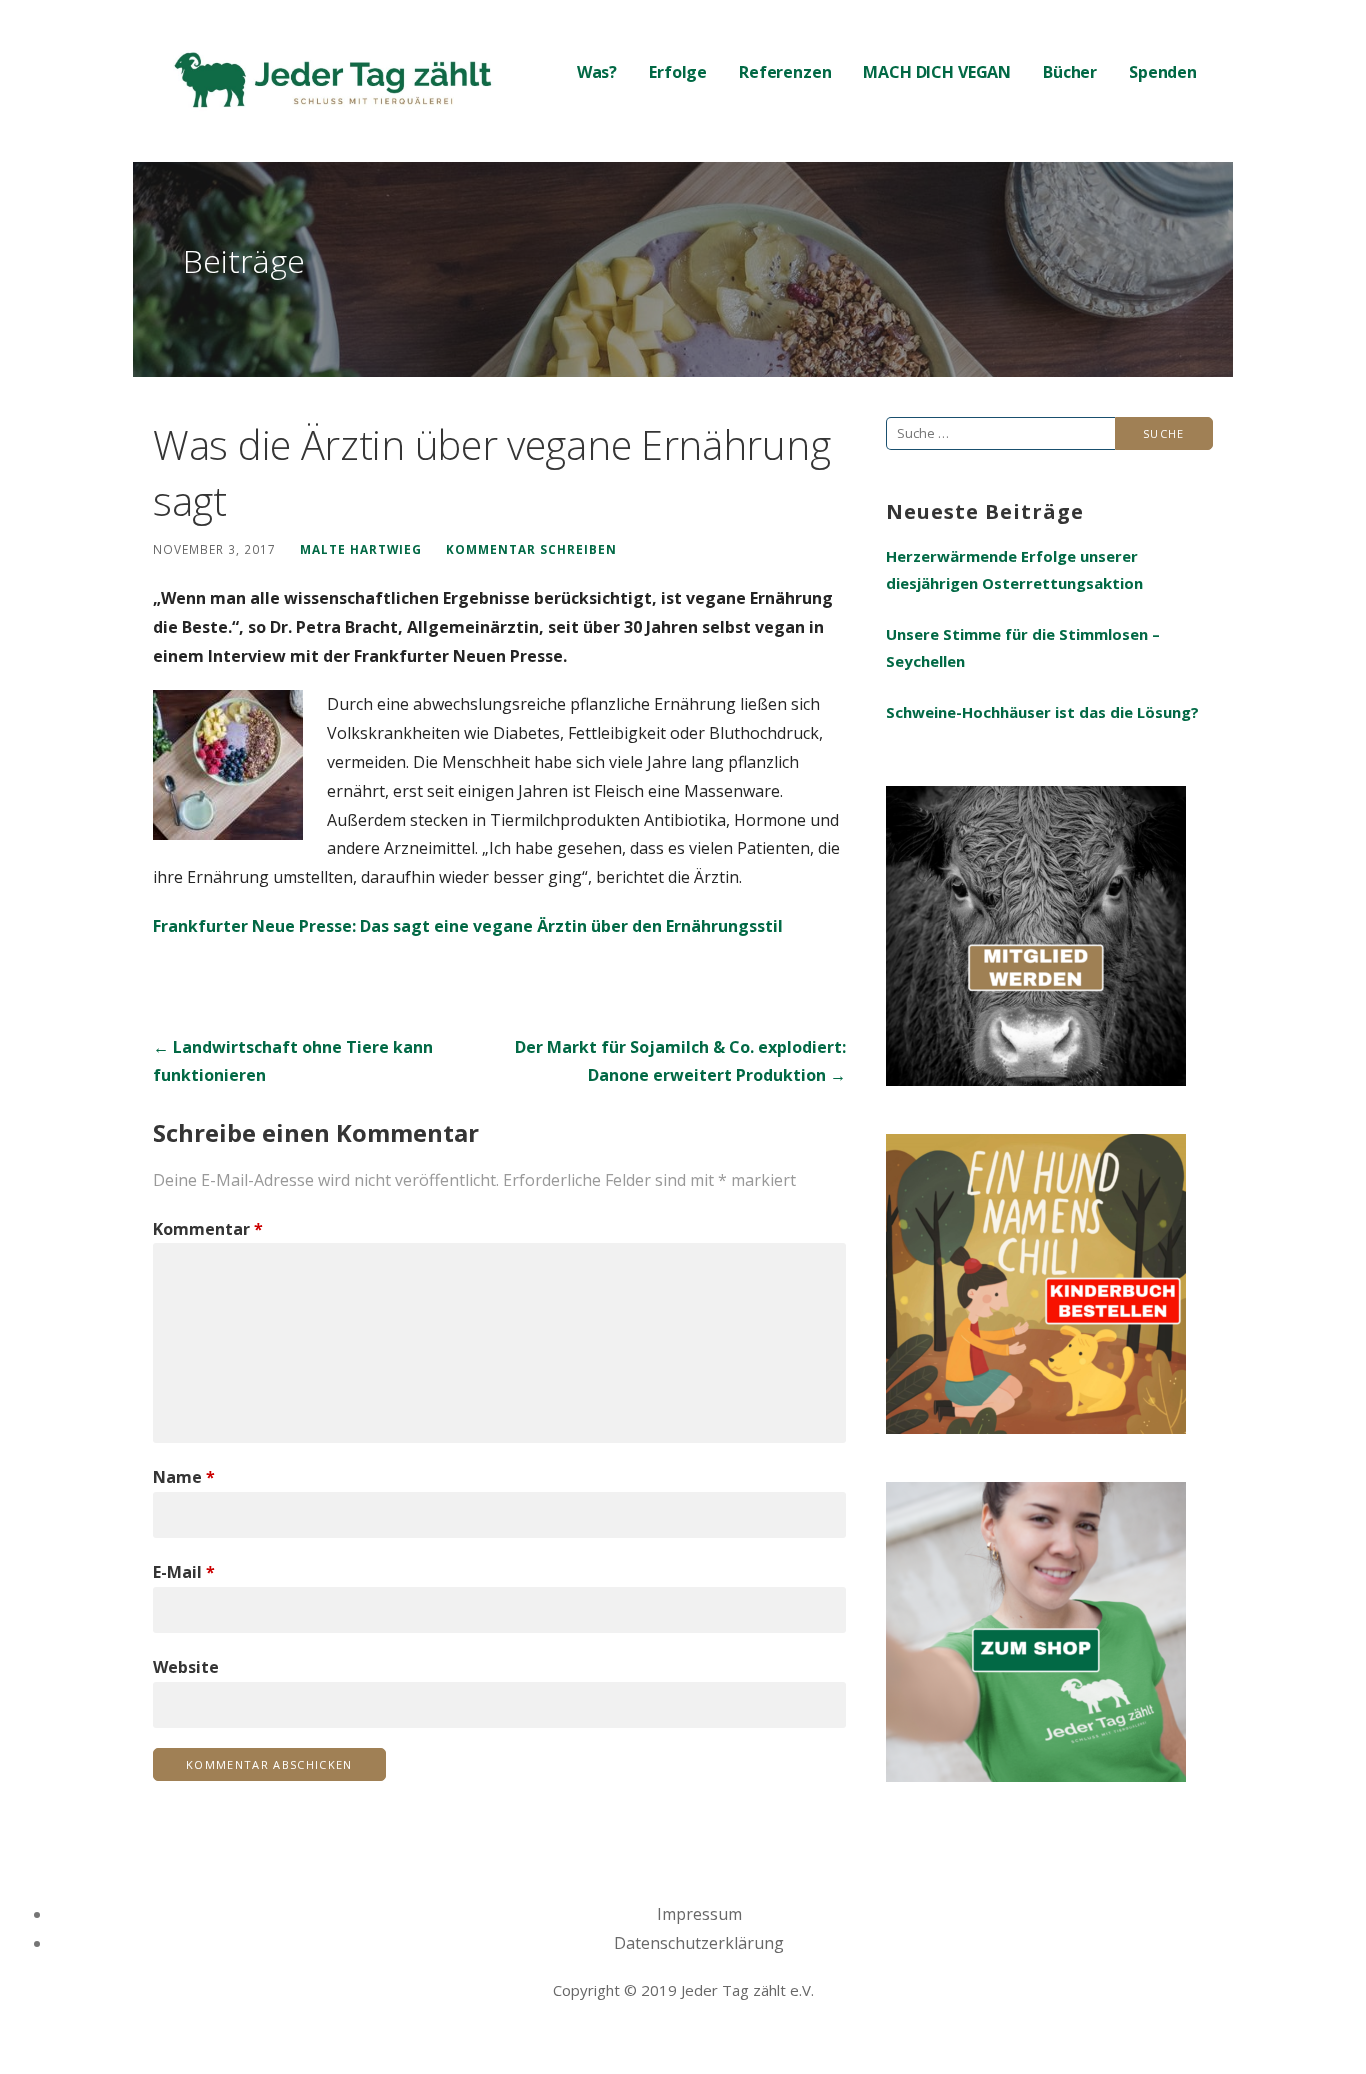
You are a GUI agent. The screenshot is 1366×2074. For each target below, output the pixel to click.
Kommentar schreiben (531, 549)
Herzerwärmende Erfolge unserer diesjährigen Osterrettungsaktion (1014, 569)
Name (184, 1477)
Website (186, 1667)
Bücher (1070, 72)
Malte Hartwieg (361, 549)
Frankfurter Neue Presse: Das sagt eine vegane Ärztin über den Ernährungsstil (468, 926)
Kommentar (208, 1229)
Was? (597, 72)
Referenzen (785, 72)
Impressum (699, 1914)
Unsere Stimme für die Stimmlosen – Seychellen (1023, 647)
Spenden (1163, 72)
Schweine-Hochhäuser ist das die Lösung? (1042, 712)
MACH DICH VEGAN (937, 72)
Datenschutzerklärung (699, 1943)
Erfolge (678, 72)
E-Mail (184, 1572)
